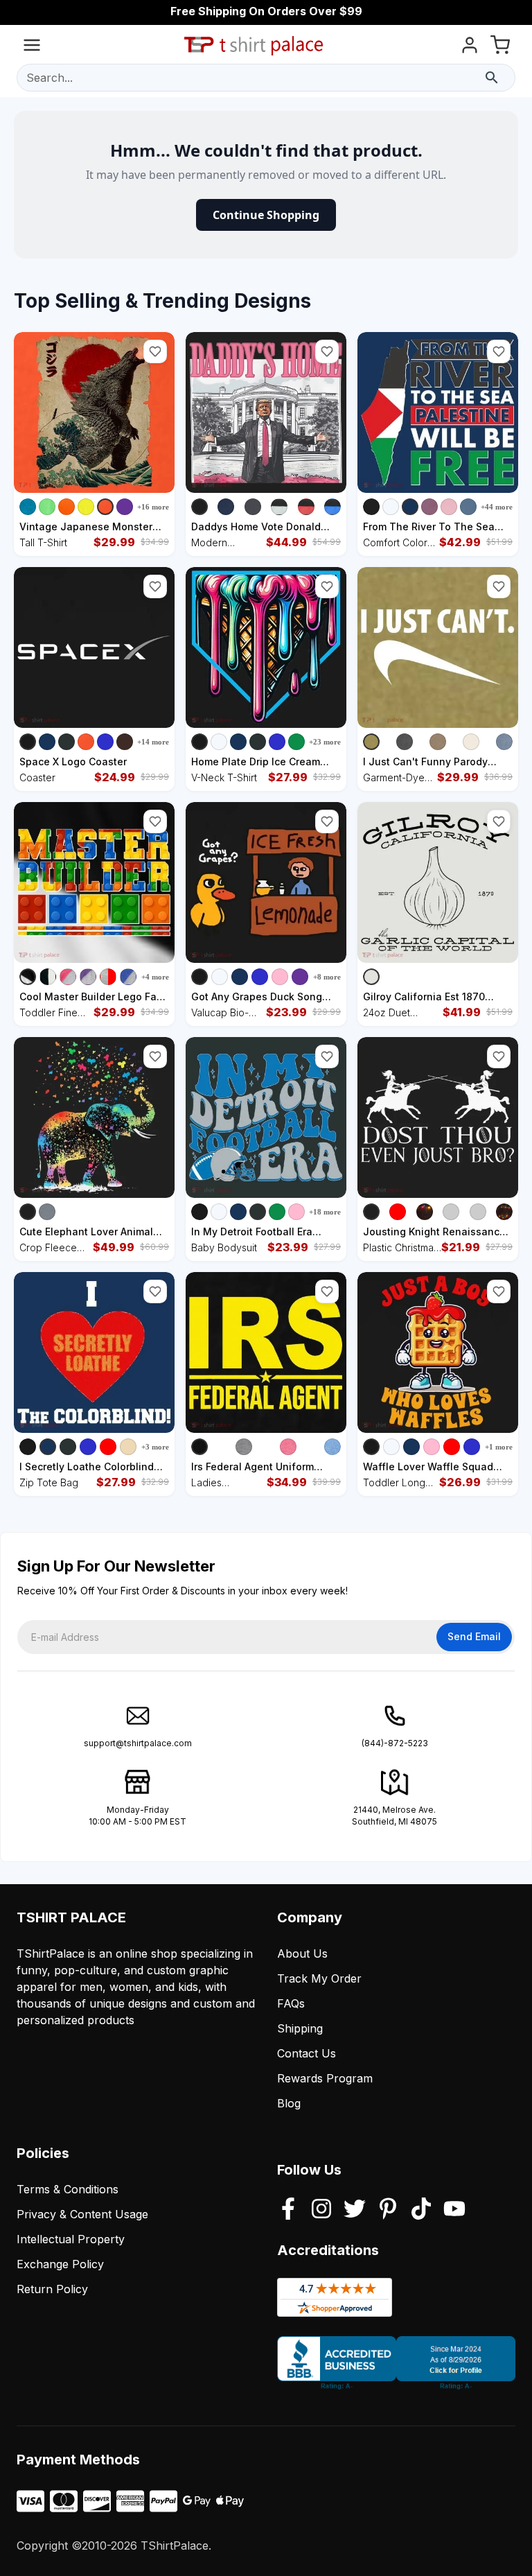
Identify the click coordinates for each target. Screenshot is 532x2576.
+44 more (497, 507)
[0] (500, 47)
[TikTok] (421, 2210)
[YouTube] (454, 2210)
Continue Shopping (266, 215)
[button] (155, 351)
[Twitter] (355, 2210)
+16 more (153, 507)
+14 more (153, 742)
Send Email (474, 1636)
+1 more (499, 1447)
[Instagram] (321, 2210)
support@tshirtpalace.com (138, 1743)
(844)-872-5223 (395, 1743)
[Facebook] (288, 2210)
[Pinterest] (388, 2210)
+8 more (327, 977)
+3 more (155, 1447)
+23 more (325, 742)
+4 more (155, 977)
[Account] (470, 47)
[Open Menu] (32, 47)
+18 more (325, 1212)
